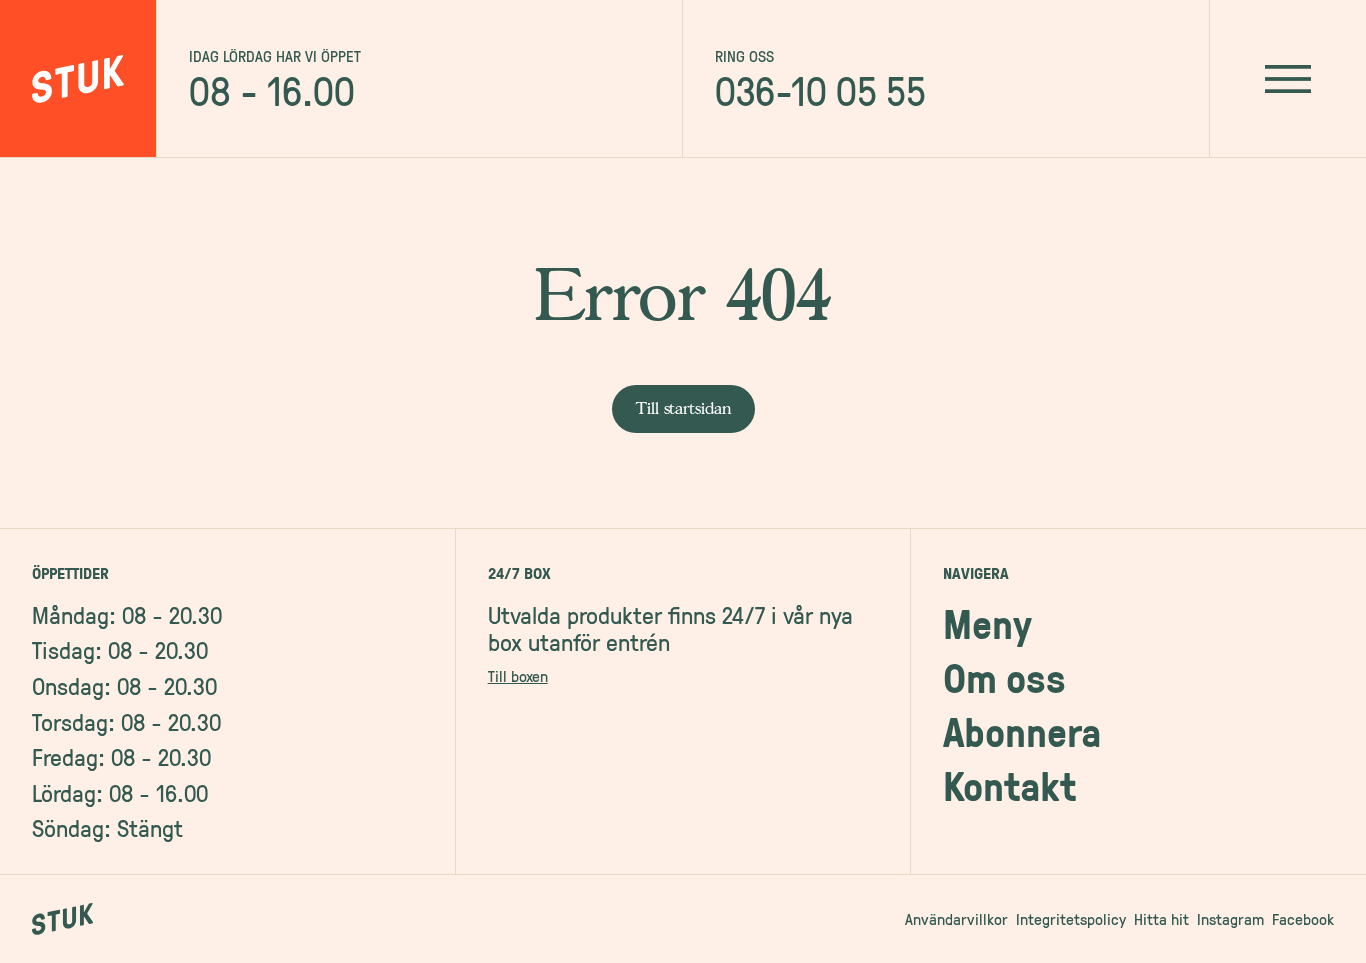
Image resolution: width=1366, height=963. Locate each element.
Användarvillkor (956, 919)
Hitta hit (1161, 919)
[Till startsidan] (78, 78)
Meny (987, 624)
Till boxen (518, 676)
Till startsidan (683, 408)
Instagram (1230, 919)
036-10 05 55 (820, 91)
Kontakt (1009, 786)
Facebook (1303, 919)
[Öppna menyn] (1287, 78)
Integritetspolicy (1071, 919)
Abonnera (1022, 732)
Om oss (1004, 678)
